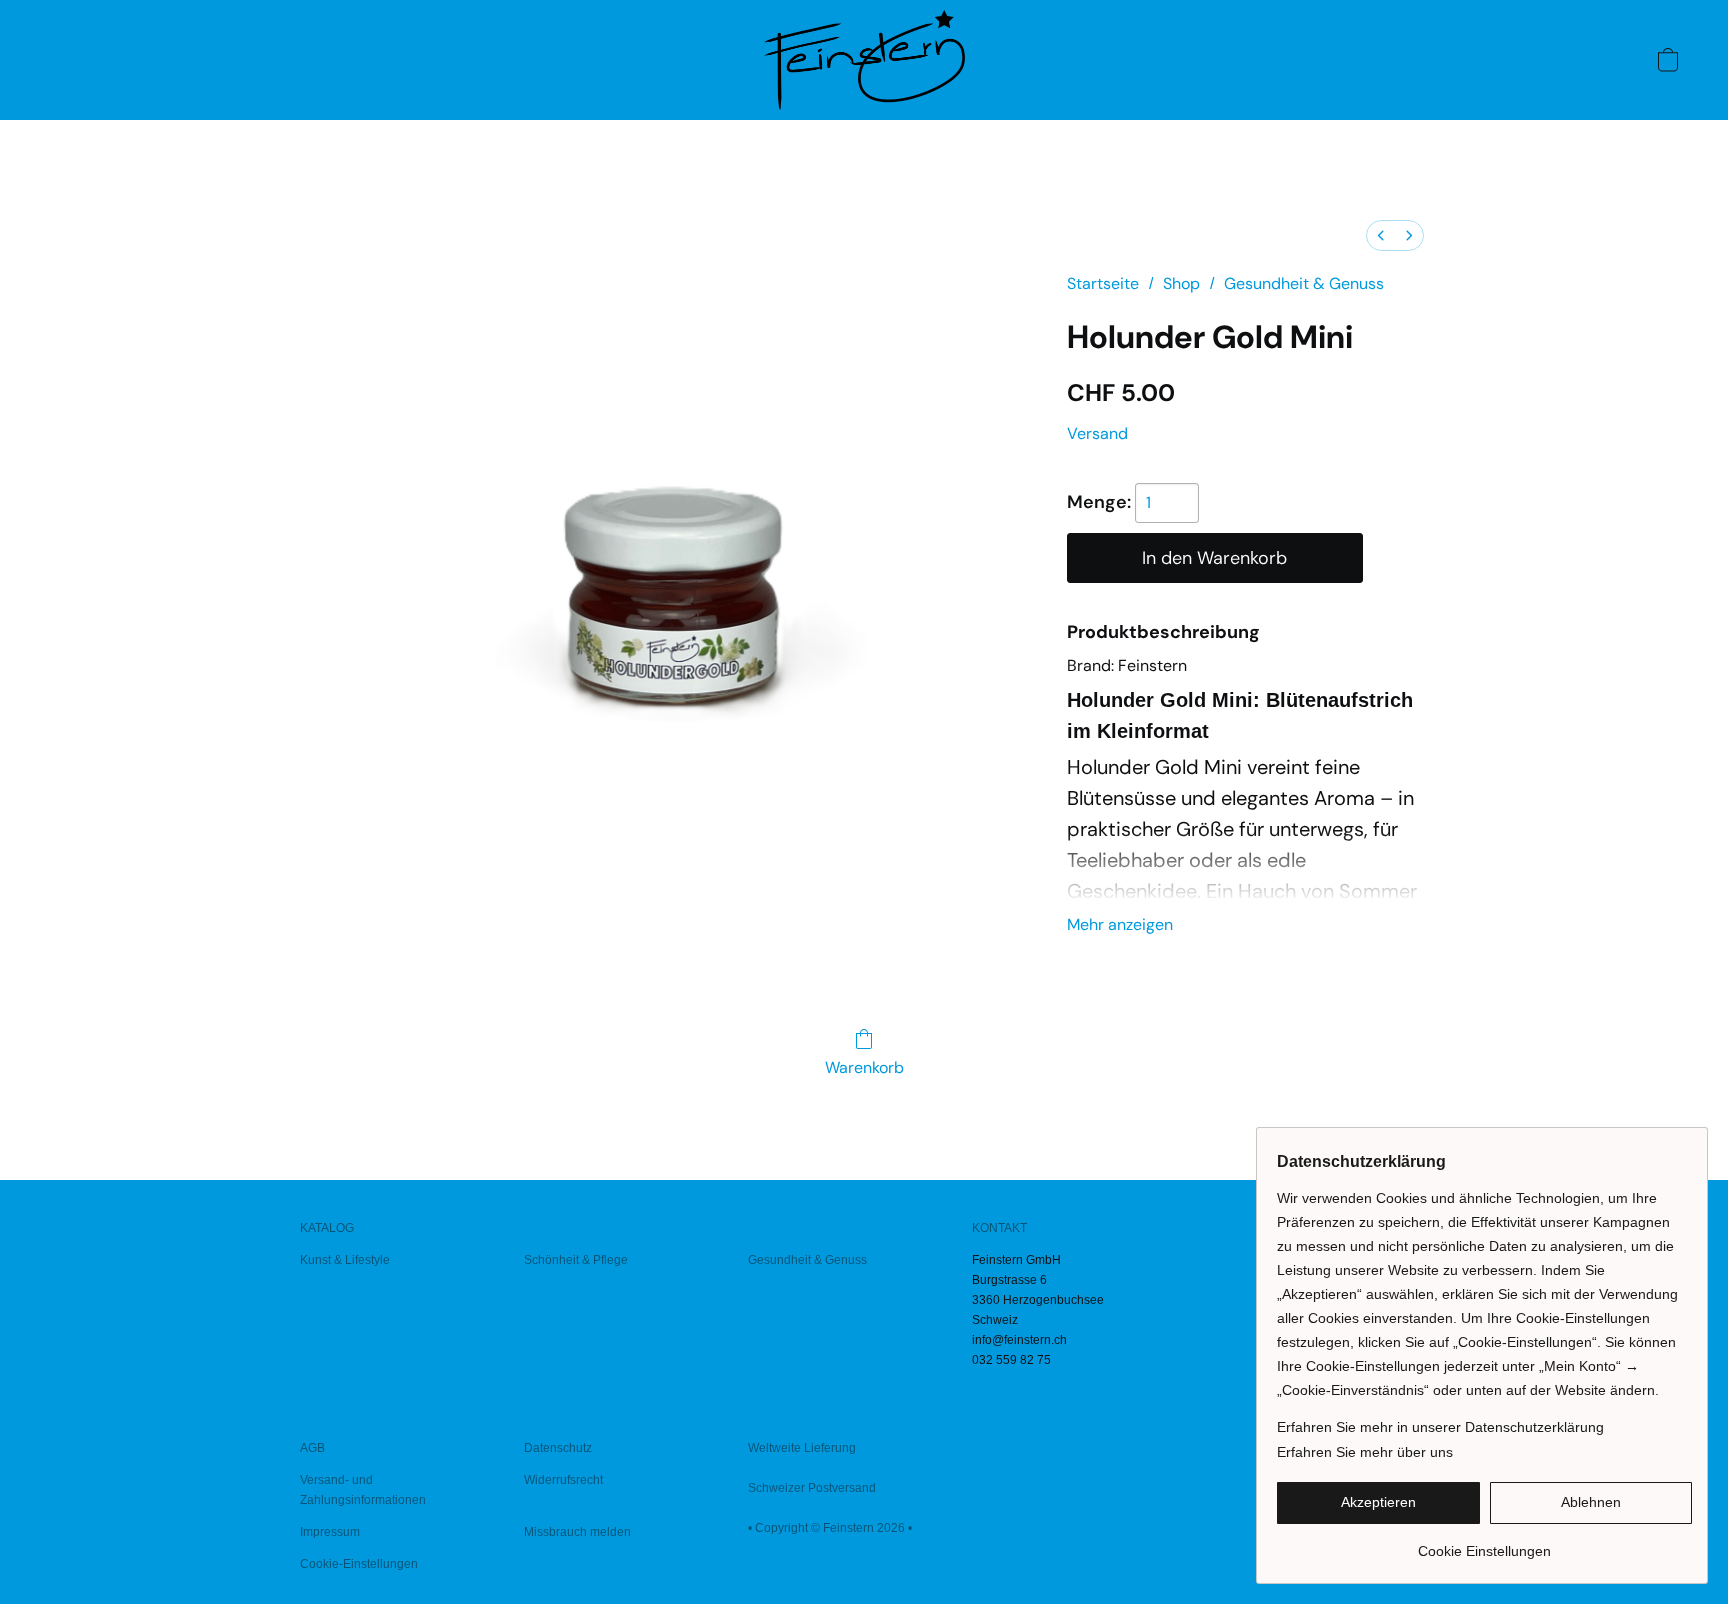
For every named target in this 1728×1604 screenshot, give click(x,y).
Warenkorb (864, 1067)
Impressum (330, 1532)
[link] (1484, 1543)
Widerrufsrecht (563, 1480)
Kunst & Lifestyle (345, 1260)
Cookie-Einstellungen (359, 1564)
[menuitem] (1381, 235)
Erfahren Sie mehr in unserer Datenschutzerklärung (1440, 1427)
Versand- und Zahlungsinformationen (363, 1490)
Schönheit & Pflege (576, 1260)
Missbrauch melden (577, 1532)
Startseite (1103, 283)
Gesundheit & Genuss (1304, 283)
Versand (1097, 433)
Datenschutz (558, 1448)
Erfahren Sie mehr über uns (1365, 1452)
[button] (864, 60)
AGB (312, 1448)
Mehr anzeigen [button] (1120, 924)
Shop (1181, 283)
